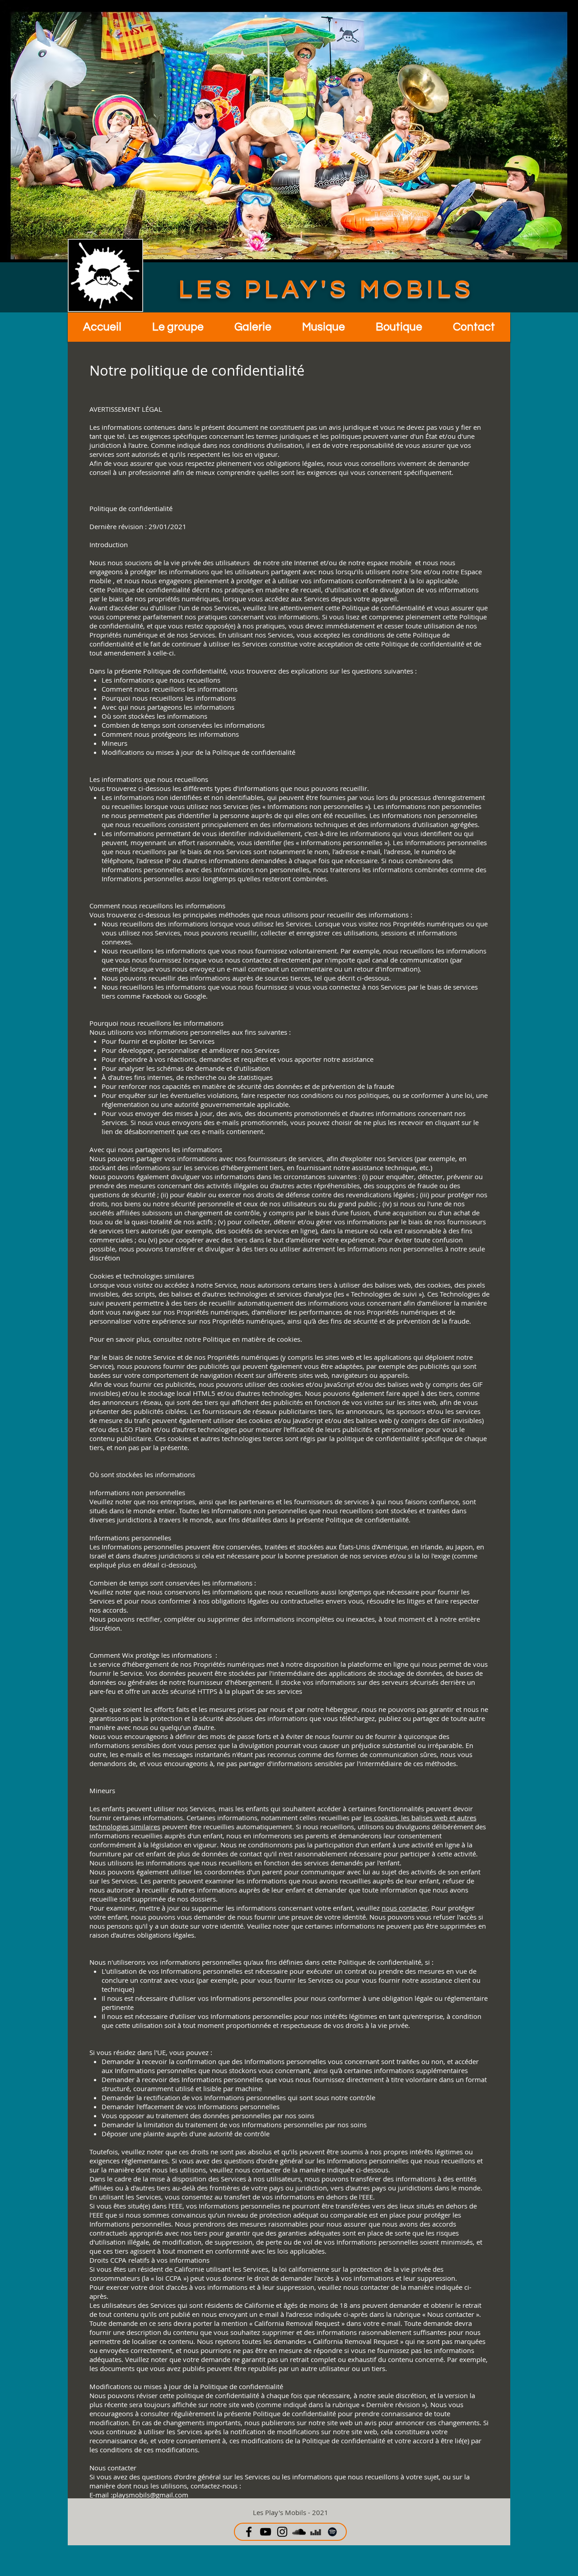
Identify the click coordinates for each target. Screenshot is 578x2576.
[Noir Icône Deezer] (316, 2532)
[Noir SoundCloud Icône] (299, 2532)
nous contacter (405, 1908)
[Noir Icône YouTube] (266, 2532)
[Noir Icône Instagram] (282, 2532)
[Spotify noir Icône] (332, 2532)
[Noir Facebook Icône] (249, 2532)
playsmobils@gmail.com (150, 2495)
